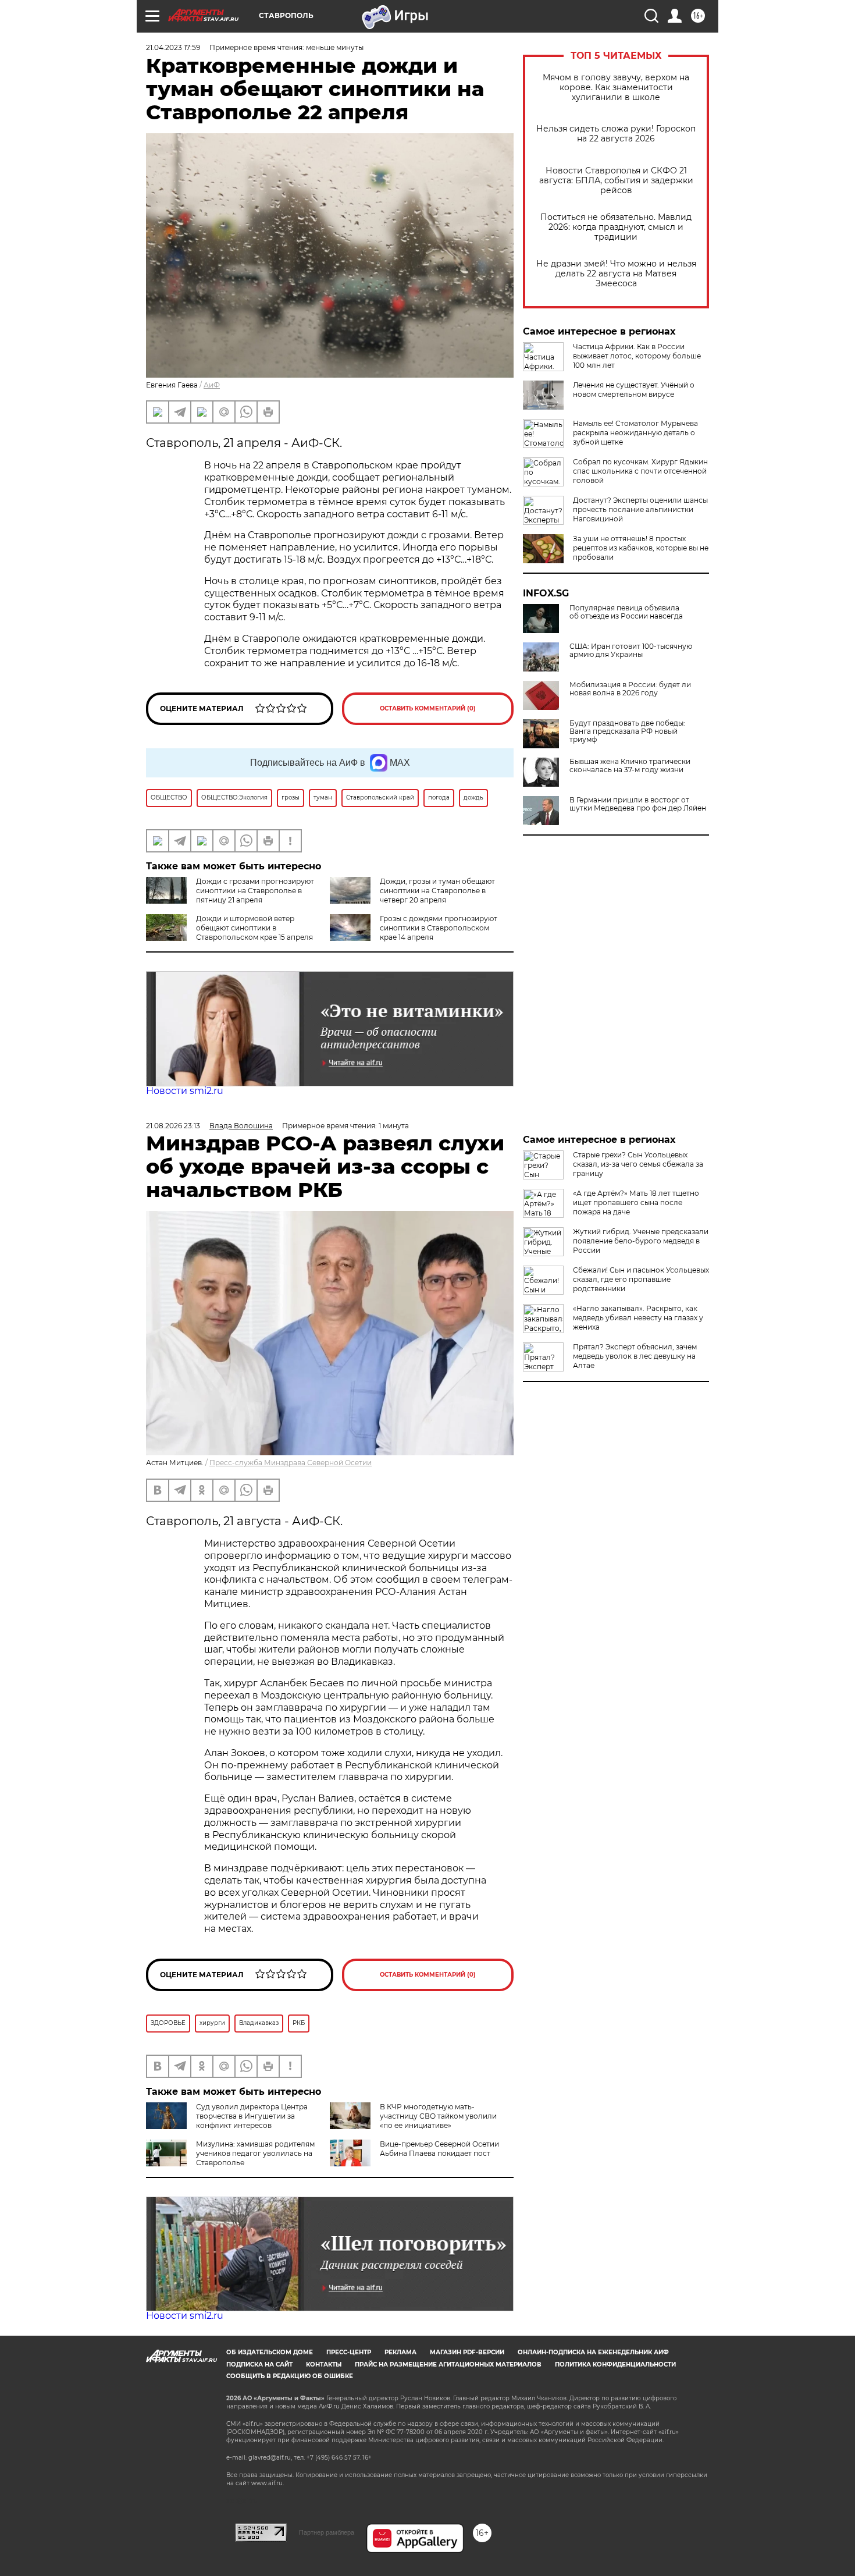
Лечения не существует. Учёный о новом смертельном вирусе (634, 390)
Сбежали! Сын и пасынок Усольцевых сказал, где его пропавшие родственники (641, 1279)
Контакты (324, 2364)
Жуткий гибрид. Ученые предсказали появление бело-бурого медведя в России (641, 1241)
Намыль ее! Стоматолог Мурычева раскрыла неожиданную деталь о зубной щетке (635, 433)
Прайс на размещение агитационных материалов (448, 2364)
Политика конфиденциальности (615, 2364)
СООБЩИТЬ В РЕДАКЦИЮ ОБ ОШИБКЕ (290, 2376)
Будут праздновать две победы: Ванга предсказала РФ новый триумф (627, 731)
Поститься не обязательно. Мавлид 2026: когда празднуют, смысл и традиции (616, 227)
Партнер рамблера (327, 2532)
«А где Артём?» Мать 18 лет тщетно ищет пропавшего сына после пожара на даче (636, 1202)
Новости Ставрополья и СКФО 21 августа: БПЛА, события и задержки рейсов (616, 181)
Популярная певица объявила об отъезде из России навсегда (626, 612)
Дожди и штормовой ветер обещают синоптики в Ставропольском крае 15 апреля (254, 928)
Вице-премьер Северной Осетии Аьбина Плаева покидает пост (439, 2149)
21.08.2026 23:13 (173, 1126)
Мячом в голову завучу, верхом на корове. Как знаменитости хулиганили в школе (616, 88)
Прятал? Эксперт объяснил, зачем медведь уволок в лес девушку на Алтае (635, 1356)
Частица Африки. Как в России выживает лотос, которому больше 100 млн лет (637, 356)
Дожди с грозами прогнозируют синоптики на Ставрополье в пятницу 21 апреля (255, 891)
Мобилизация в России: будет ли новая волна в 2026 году (630, 689)
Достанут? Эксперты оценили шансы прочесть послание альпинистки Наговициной (640, 509)
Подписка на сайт (259, 2364)
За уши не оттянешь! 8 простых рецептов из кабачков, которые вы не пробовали (641, 548)
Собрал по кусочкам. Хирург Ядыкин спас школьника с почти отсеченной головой (640, 471)
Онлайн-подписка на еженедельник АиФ (593, 2352)
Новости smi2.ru (185, 1091)
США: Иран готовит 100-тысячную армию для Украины (631, 651)
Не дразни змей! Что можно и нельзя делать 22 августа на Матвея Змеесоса (616, 274)
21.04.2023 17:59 (173, 47)
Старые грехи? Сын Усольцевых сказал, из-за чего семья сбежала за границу (638, 1164)
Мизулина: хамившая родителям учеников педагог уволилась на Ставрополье (255, 2153)
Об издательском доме (270, 2352)
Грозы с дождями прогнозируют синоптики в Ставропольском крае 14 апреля (439, 928)
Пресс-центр (349, 2352)
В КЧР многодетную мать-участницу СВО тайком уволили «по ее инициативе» (438, 2116)
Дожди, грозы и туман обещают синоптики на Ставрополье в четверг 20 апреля (437, 891)
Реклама (400, 2352)
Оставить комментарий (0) (428, 708)
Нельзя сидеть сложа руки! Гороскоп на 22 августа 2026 (616, 134)
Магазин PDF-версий (467, 2352)
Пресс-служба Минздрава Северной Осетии (291, 1463)
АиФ (212, 385)
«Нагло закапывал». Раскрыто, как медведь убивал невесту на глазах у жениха (638, 1318)
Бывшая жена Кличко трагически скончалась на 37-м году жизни (630, 766)
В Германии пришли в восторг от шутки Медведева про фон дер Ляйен (638, 804)
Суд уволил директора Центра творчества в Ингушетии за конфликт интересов (252, 2116)
